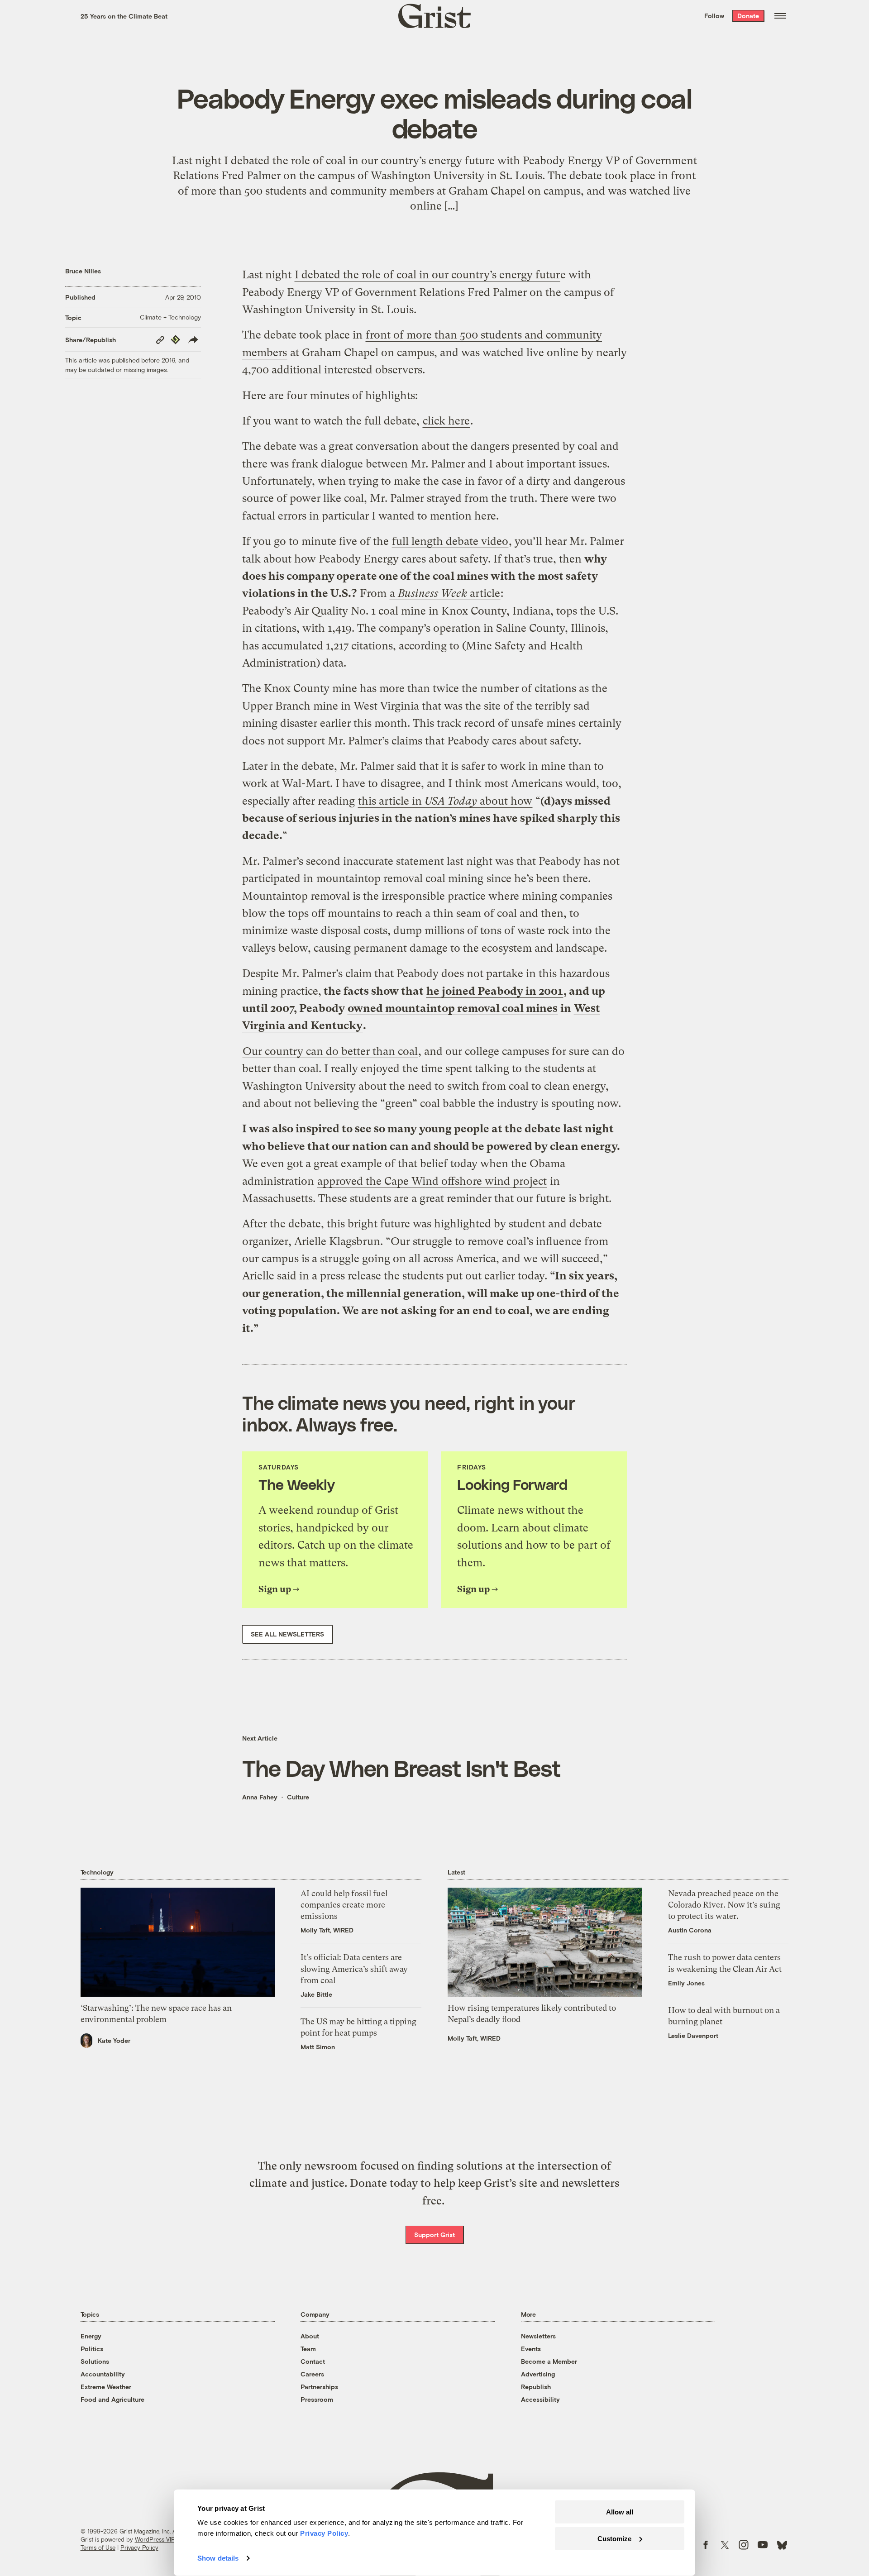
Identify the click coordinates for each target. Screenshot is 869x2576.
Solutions (95, 2361)
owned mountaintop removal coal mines (453, 1008)
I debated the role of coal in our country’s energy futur (427, 275)
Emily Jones (686, 1983)
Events (531, 2349)
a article (445, 593)
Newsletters (538, 2336)
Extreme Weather (106, 2387)
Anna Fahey (260, 1797)
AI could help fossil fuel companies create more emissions (344, 1905)
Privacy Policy (139, 2547)
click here (446, 421)
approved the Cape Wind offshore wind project (432, 1181)
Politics (92, 2349)
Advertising (538, 2374)
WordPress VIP (155, 2539)
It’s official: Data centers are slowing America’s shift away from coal (354, 1968)
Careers (312, 2374)
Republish (536, 2387)
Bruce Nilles (83, 271)
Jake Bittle (316, 1994)
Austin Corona (690, 1930)
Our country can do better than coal (330, 1051)
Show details (218, 2558)
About (310, 2336)
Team (308, 2349)
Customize (614, 2538)
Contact (313, 2361)
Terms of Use (98, 2547)
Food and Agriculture (112, 2399)
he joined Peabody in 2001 (495, 991)
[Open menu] (780, 16)
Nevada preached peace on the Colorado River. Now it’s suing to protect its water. (724, 1905)
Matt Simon (318, 2047)
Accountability (103, 2374)
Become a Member (549, 2361)
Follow (714, 16)
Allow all (620, 2512)
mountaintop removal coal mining (400, 878)
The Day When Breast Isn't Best (401, 1768)
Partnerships (319, 2387)
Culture (298, 1797)
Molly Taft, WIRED (327, 1930)
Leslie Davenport (693, 2035)
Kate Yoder (114, 2040)
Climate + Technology (170, 317)
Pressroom (317, 2399)
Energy (91, 2336)
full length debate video (450, 541)
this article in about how (445, 801)
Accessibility (540, 2399)
